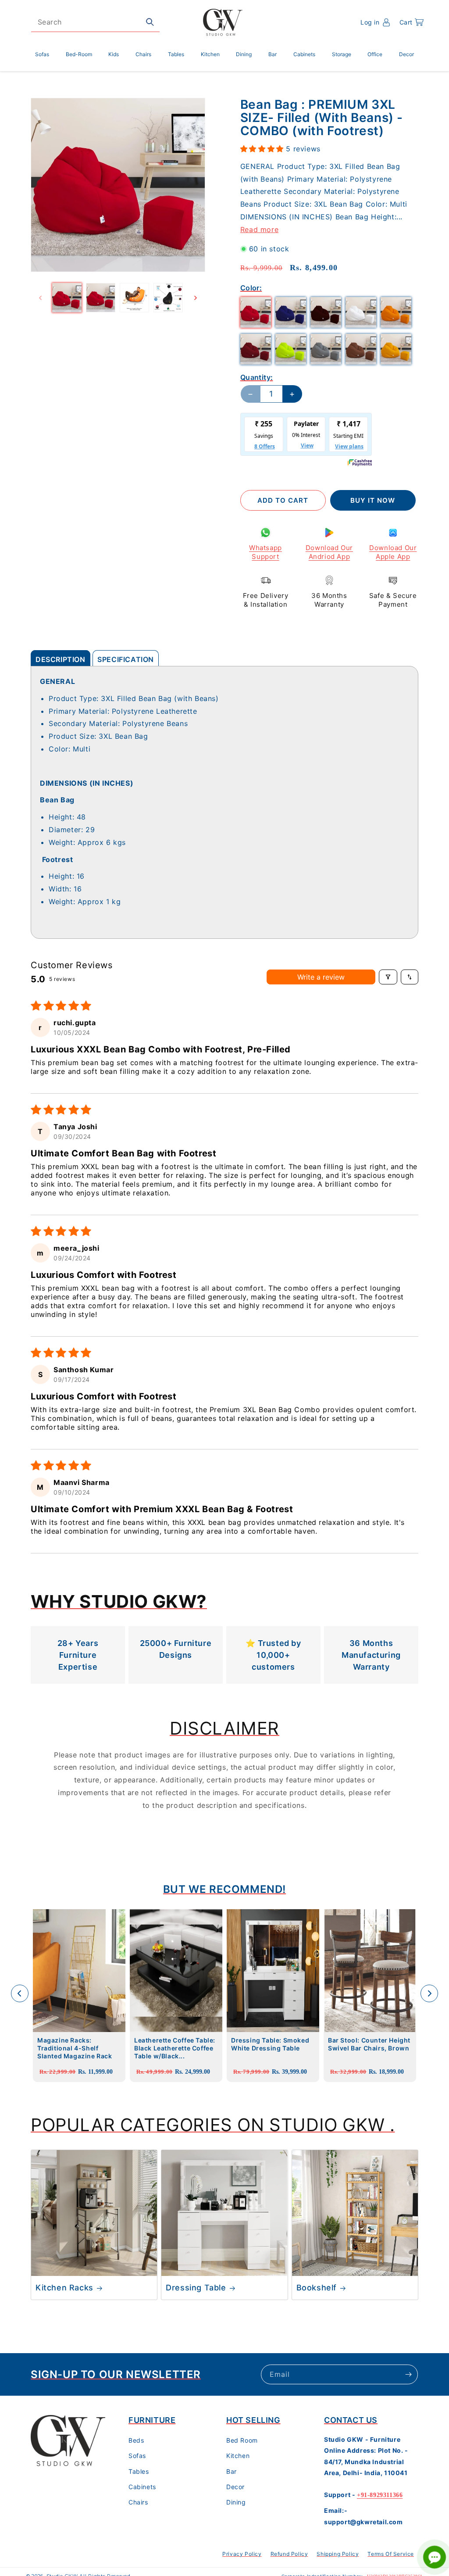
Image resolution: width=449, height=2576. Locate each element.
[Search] (150, 22)
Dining (236, 2502)
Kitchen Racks (64, 2288)
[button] (412, 22)
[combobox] (95, 22)
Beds (136, 2440)
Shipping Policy (338, 2554)
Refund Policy (289, 2554)
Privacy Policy (242, 2554)
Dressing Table (196, 2288)
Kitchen (238, 2456)
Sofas (137, 2456)
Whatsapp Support (265, 552)
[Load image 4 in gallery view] (168, 298)
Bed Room (242, 2440)
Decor (235, 2487)
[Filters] (388, 977)
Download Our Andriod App (329, 552)
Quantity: (257, 377)
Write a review (321, 977)
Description (61, 659)
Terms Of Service (391, 2554)
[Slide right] (196, 298)
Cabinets (142, 2487)
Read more (259, 229)
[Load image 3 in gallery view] (134, 298)
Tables (139, 2471)
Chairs (138, 2502)
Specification (126, 659)
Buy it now (373, 500)
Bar (232, 2471)
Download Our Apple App (393, 552)
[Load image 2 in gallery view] (101, 298)
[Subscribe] (408, 2374)
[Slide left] (40, 298)
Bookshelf (317, 2288)
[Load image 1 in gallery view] (67, 298)
